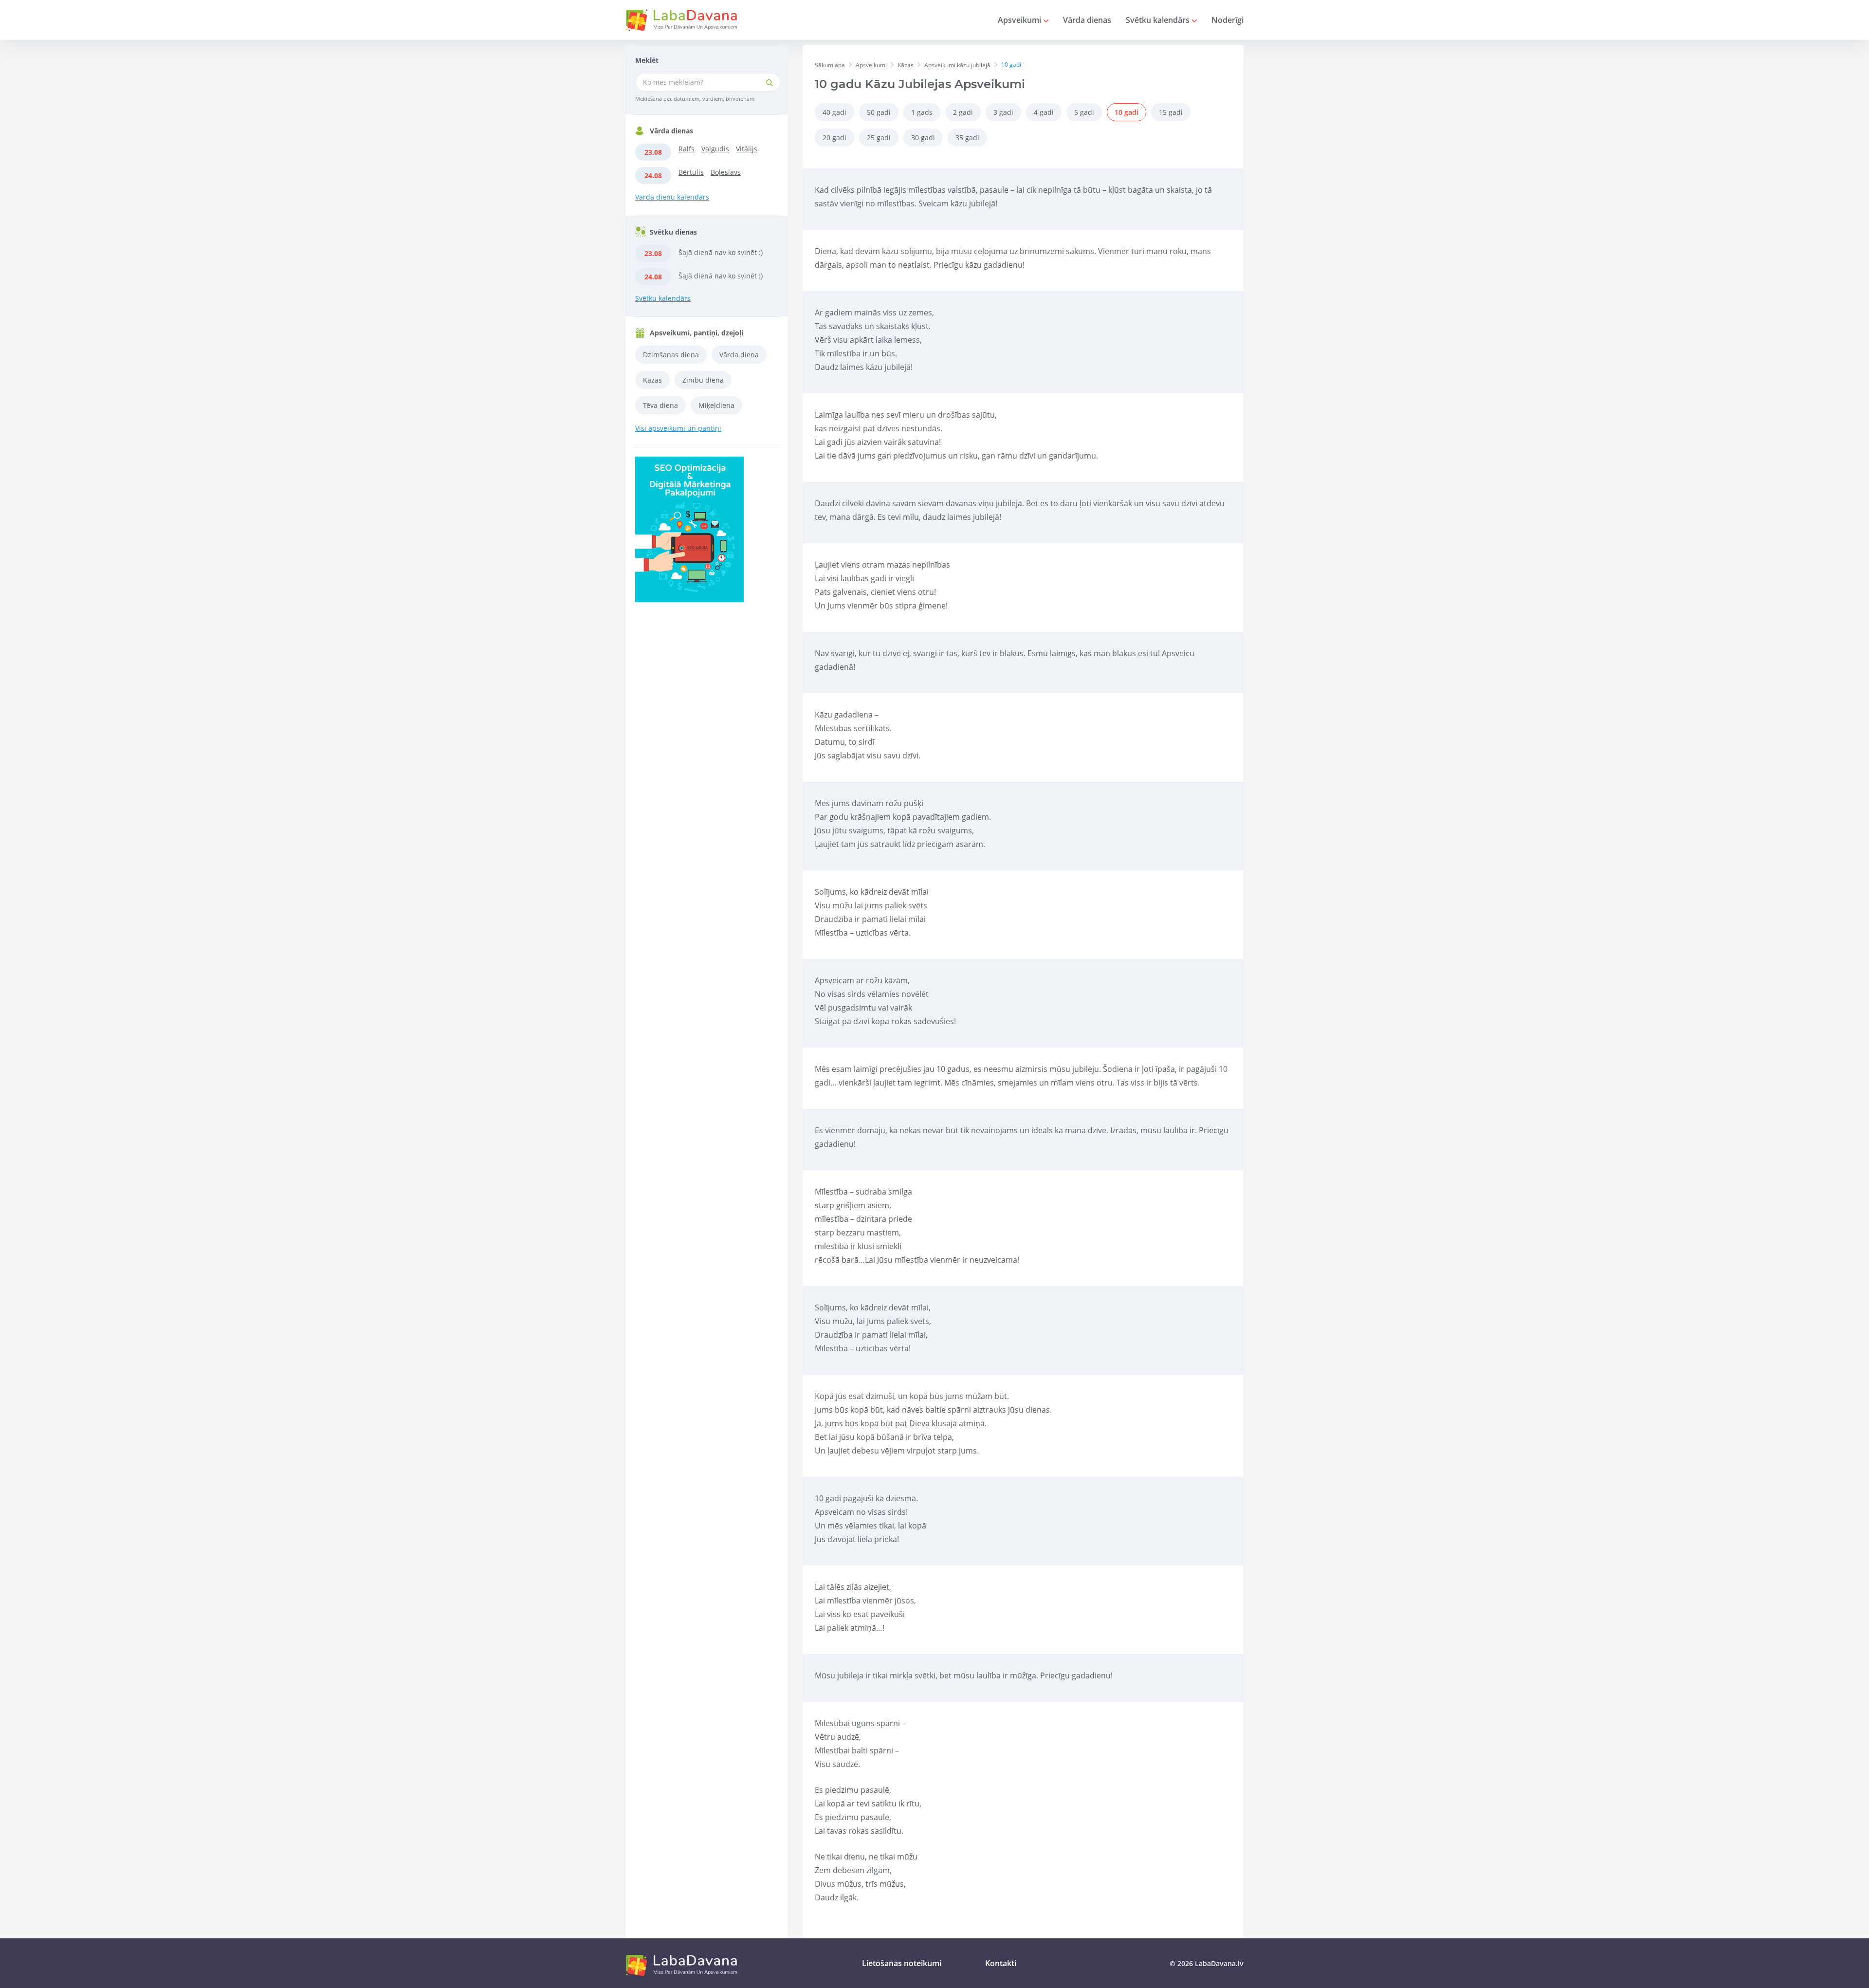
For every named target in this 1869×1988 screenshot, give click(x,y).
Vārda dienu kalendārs (672, 197)
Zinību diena (703, 380)
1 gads (922, 112)
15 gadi (1171, 112)
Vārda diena (739, 355)
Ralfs (687, 149)
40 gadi (834, 112)
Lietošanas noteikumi (902, 1963)
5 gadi (1084, 112)
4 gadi (1044, 112)
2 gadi (963, 112)
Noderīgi (1228, 20)
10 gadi (1127, 112)
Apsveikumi (1020, 20)
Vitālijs (747, 149)
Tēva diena (660, 405)
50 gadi (879, 112)
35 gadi (967, 138)
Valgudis (715, 149)
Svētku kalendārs (1159, 20)
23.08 (653, 152)
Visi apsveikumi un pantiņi (678, 428)
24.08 (653, 175)
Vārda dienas (1087, 20)
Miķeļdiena (716, 405)
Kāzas (652, 380)
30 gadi (923, 138)
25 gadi (879, 138)
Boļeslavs (726, 172)
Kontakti (1001, 1963)
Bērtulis (691, 172)
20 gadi (834, 138)
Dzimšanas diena (671, 355)
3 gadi (1003, 112)
